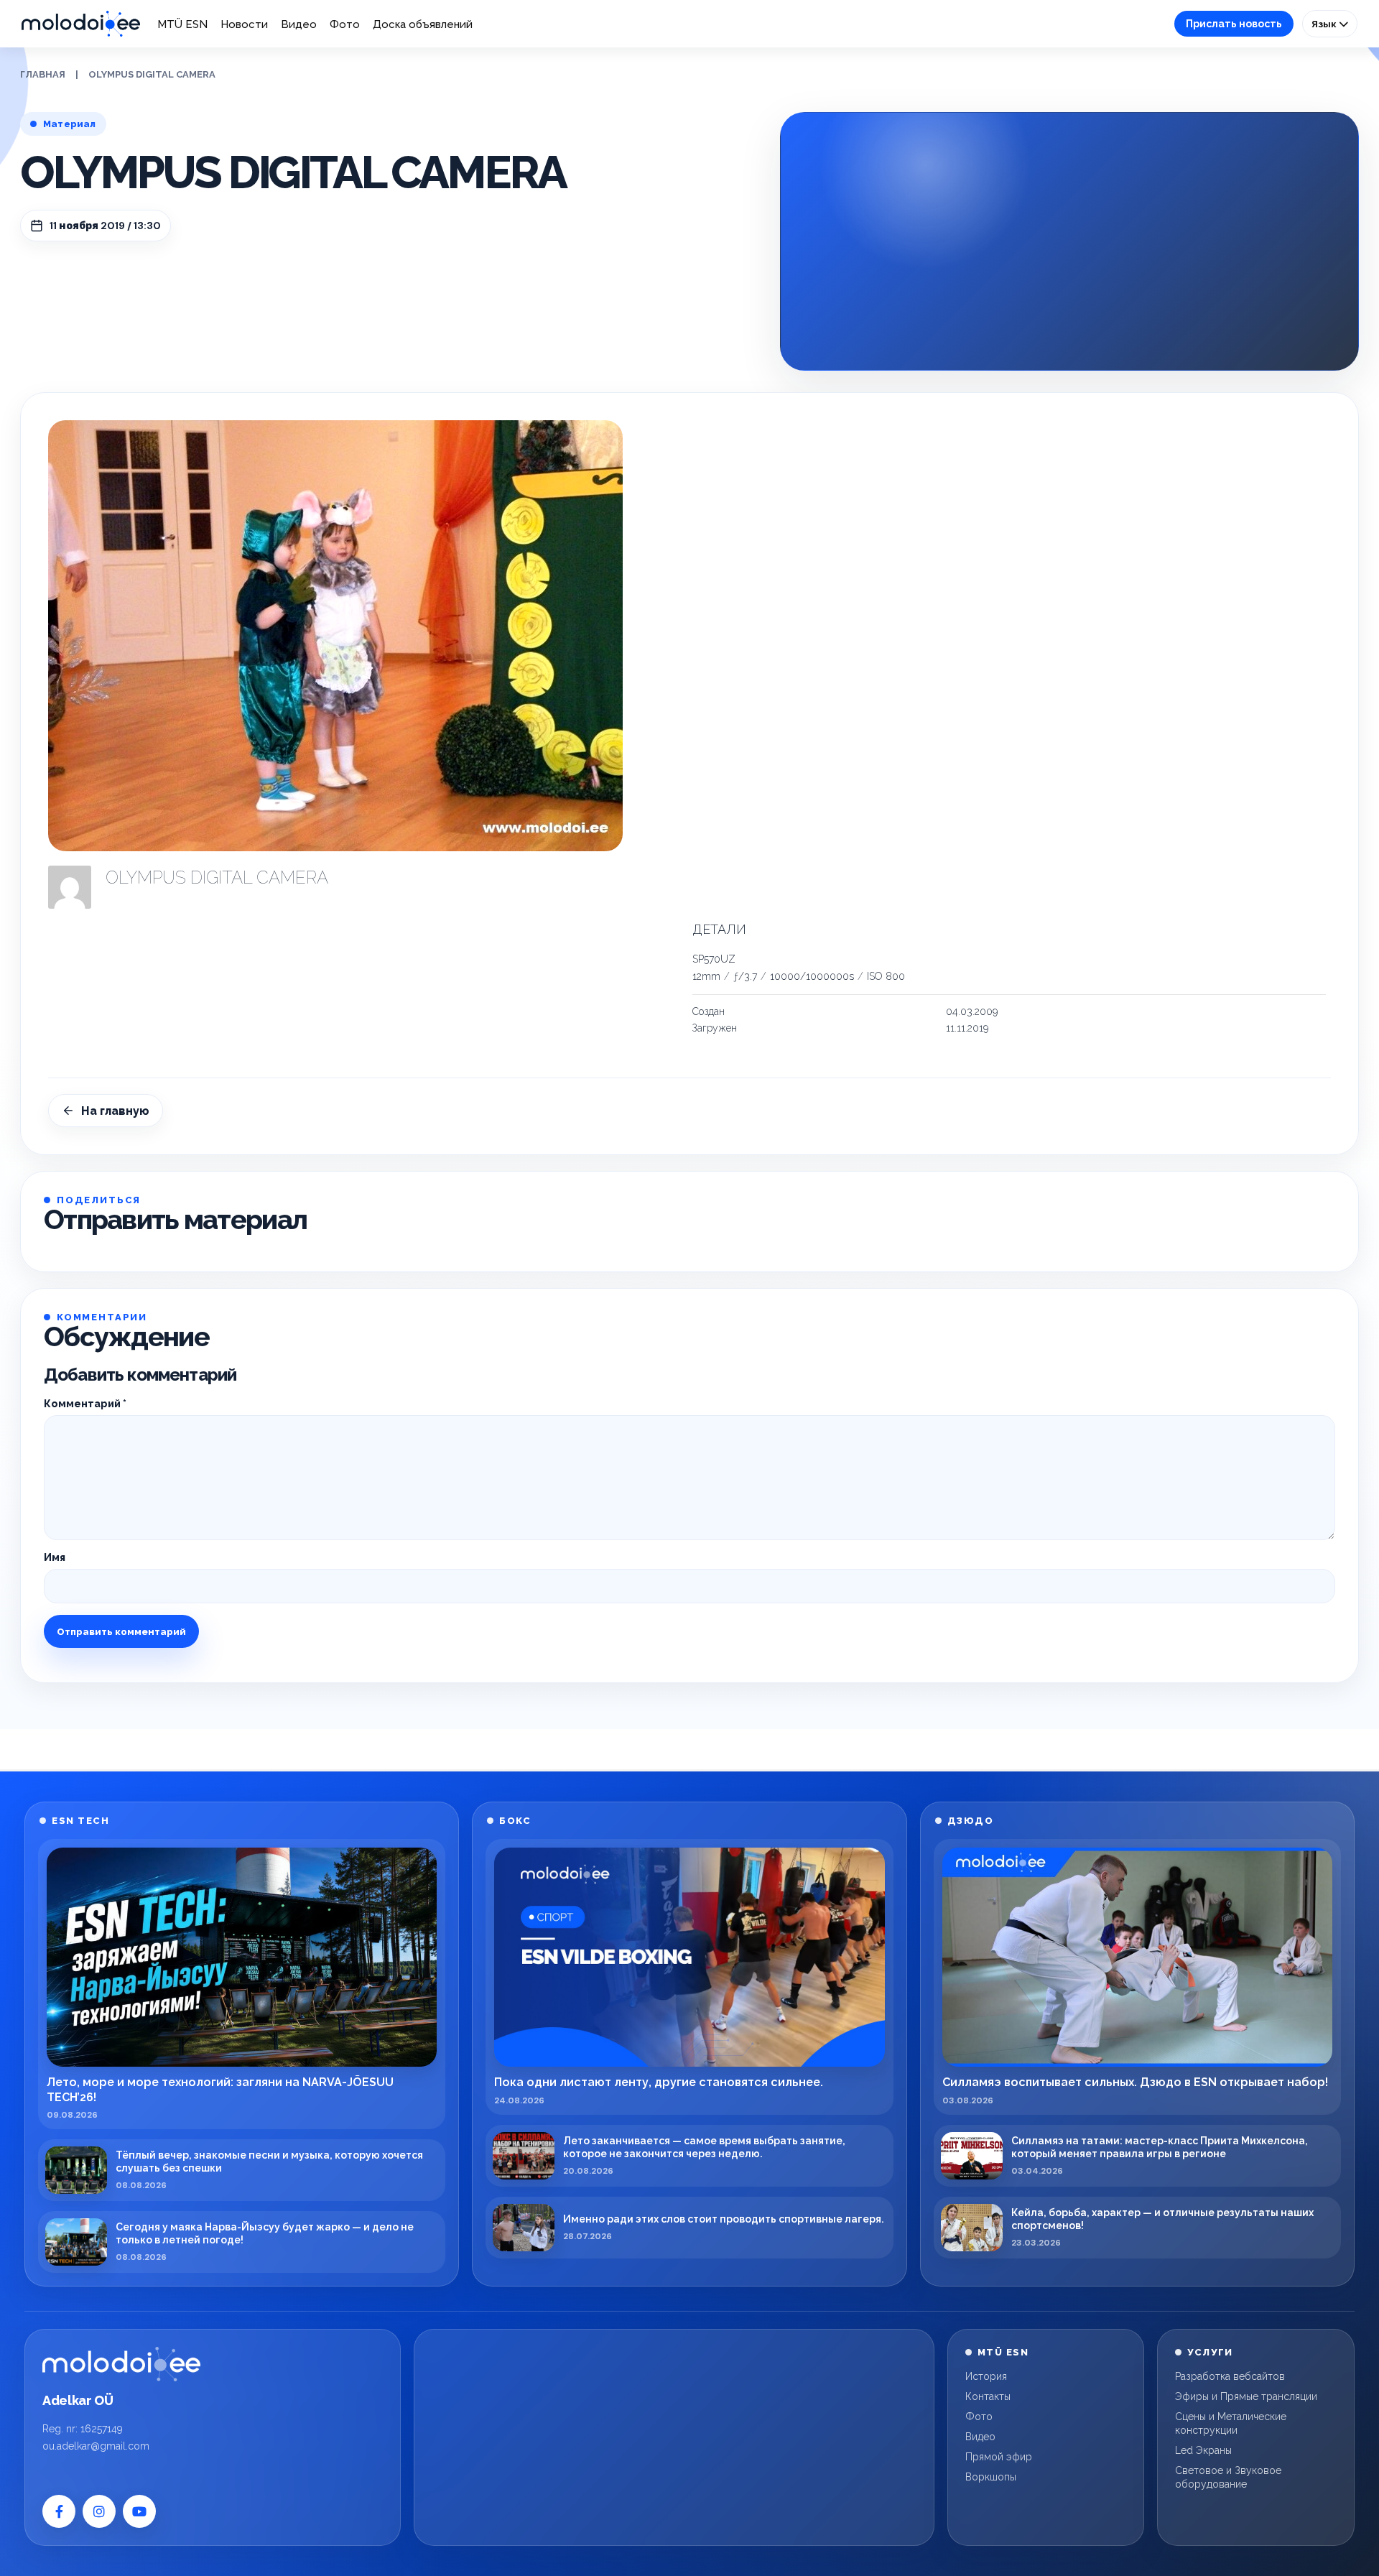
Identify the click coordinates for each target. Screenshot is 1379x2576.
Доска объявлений (423, 24)
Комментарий (85, 1404)
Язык (1325, 24)
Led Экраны (1203, 2450)
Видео (299, 24)
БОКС (515, 1821)
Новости (244, 24)
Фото (345, 24)
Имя (55, 1557)
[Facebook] (59, 2511)
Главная (43, 74)
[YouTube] (139, 2511)
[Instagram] (99, 2511)
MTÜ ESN (182, 24)
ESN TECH (80, 1821)
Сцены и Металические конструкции (1231, 2423)
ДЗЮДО (971, 1821)
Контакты (988, 2396)
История (986, 2376)
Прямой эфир (999, 2457)
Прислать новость (1234, 24)
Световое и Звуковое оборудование (1228, 2477)
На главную (115, 1111)
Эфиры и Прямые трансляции (1246, 2396)
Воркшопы (991, 2477)
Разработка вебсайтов (1230, 2376)
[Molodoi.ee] (121, 2364)
